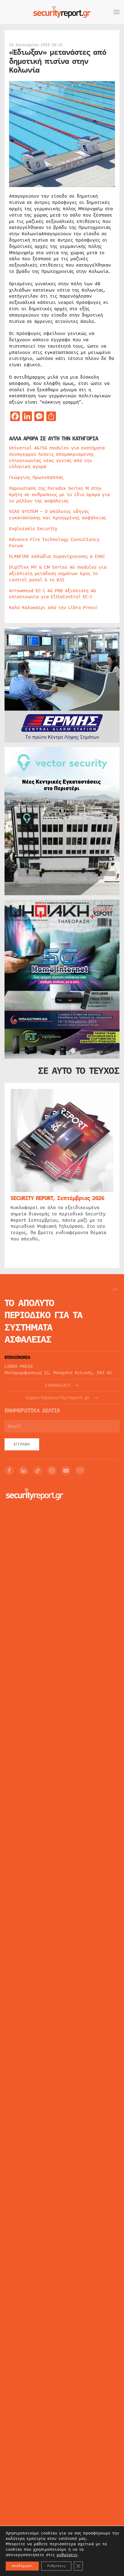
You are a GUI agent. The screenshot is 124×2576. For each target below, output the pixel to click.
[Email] (80, 1471)
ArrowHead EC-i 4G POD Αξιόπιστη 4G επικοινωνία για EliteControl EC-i (53, 594)
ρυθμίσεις (67, 2555)
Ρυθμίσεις (56, 2566)
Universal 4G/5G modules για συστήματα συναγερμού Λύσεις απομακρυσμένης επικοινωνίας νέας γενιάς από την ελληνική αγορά (57, 457)
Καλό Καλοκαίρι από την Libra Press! (53, 608)
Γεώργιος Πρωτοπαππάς (36, 477)
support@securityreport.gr (58, 1398)
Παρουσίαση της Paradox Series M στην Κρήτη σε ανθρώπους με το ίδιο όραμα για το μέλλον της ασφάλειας (59, 495)
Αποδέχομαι (22, 2566)
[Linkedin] (23, 1471)
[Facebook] (9, 1471)
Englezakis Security (33, 529)
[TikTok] (38, 1471)
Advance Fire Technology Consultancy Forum (54, 543)
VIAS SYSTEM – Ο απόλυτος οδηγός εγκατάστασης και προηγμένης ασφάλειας (58, 515)
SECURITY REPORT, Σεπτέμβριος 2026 (57, 1198)
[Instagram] (52, 1471)
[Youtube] (66, 1471)
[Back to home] (62, 12)
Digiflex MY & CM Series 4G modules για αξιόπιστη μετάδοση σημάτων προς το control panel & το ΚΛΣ (58, 574)
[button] (116, 12)
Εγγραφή (22, 1444)
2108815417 (57, 1385)
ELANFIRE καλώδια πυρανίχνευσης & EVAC (57, 556)
